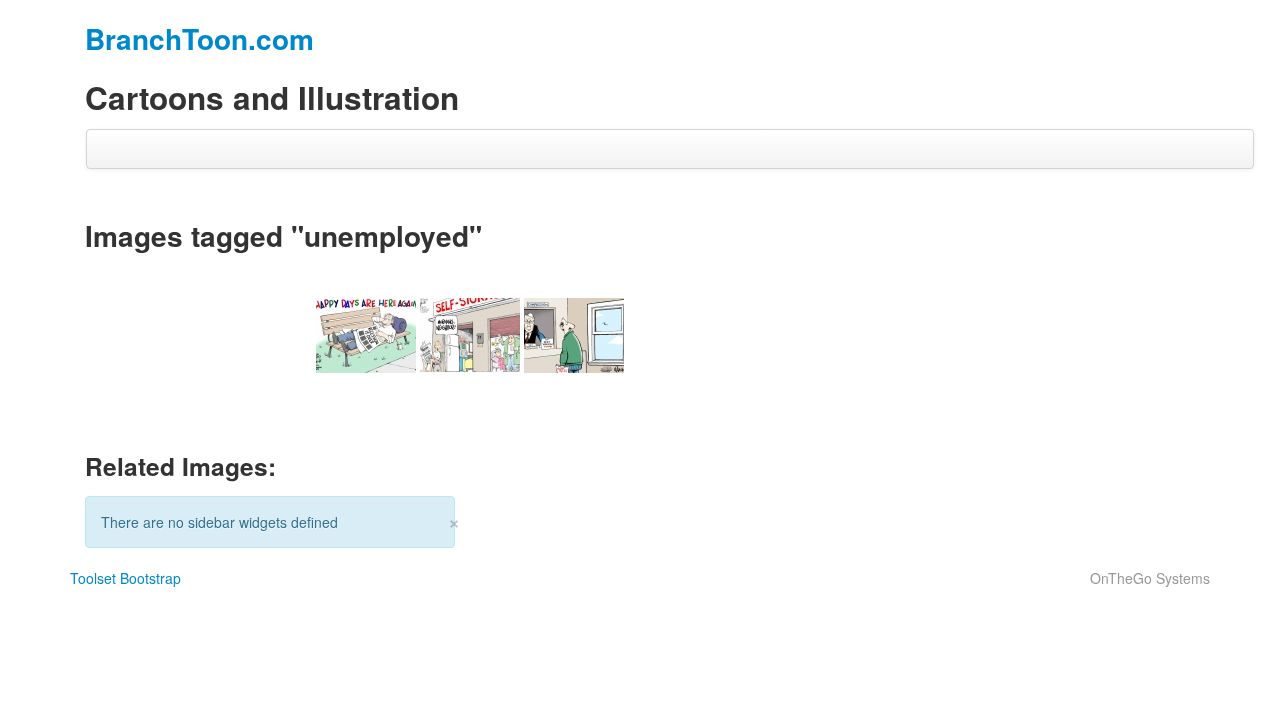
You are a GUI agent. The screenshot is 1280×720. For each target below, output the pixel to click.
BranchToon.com (199, 38)
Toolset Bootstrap (125, 578)
